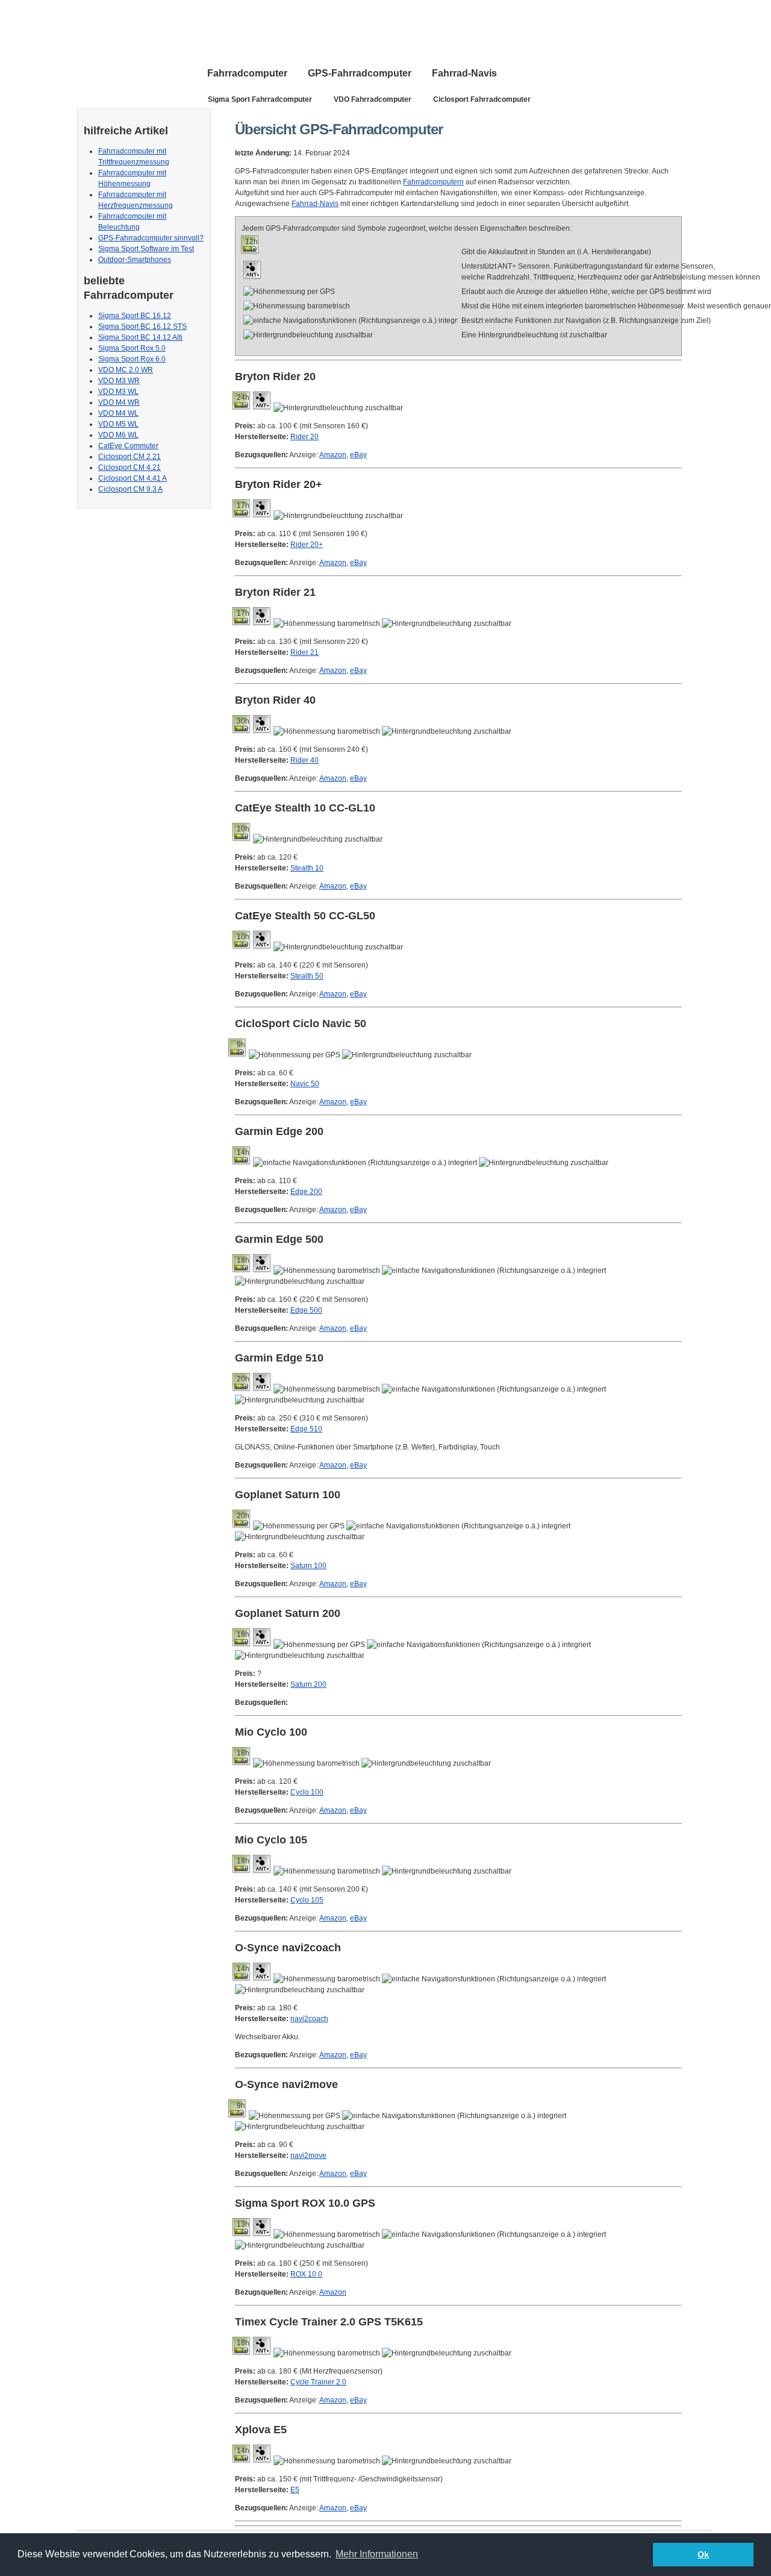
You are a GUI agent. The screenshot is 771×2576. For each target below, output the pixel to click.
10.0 (306, 2274)
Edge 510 (306, 1429)
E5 (295, 2490)
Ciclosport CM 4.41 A (133, 478)
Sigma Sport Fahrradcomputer (260, 99)
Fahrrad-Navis (464, 73)
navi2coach (309, 2019)
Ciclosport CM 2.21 (130, 457)
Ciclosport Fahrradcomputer (482, 99)
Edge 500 (306, 1310)
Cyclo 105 (307, 1900)
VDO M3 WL (118, 392)
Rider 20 (304, 437)
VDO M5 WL (118, 424)
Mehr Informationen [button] (377, 2554)
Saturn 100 (308, 1566)
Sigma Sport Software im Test (146, 249)
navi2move (308, 2156)
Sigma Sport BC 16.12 (135, 316)
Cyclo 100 (307, 1792)
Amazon (333, 455)
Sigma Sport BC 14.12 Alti (140, 337)
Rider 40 (304, 760)
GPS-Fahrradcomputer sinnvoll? (151, 238)
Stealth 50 (307, 976)
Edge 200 (306, 1192)
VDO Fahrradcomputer (373, 99)
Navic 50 (305, 1084)
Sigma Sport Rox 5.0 (132, 348)
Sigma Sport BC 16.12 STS (142, 327)
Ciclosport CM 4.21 (130, 467)
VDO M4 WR (119, 402)
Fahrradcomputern (433, 182)
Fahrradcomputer (247, 73)
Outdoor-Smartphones (135, 260)
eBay (358, 455)
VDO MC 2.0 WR (126, 370)
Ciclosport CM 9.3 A (130, 489)
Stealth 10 (307, 868)
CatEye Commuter (128, 446)
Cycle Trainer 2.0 (318, 2382)
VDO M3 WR (119, 381)
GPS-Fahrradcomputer (360, 73)
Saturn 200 (308, 1684)
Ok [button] (703, 2554)
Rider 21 (304, 652)
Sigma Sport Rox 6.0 (132, 359)
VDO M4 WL (118, 413)
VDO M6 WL (118, 435)
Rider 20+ (307, 545)
